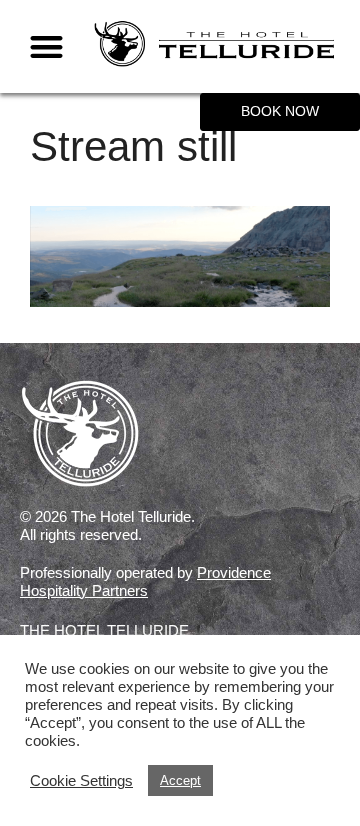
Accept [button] (180, 780)
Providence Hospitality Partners (145, 581)
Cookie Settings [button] (81, 781)
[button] (46, 46)
